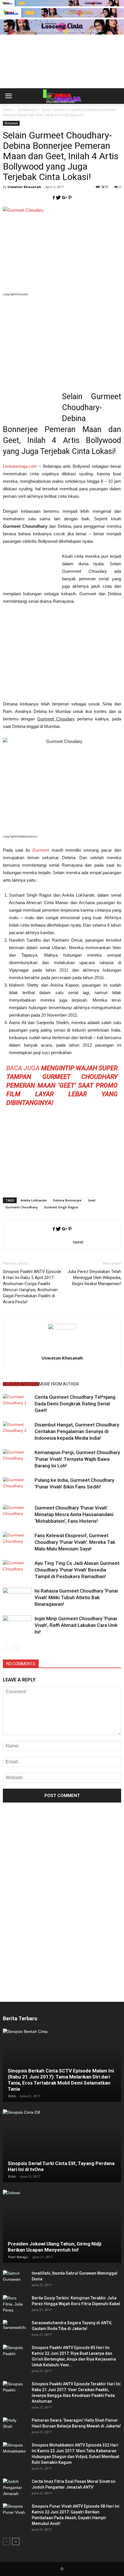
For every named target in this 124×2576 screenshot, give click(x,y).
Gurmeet (41, 850)
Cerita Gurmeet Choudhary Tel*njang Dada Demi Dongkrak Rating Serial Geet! (75, 1404)
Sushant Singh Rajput (61, 1207)
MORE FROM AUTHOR (59, 1384)
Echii (12, 2096)
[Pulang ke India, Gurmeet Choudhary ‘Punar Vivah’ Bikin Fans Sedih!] (17, 1487)
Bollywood (11, 123)
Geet (92, 1200)
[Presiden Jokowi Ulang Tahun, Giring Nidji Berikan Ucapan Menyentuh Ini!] (62, 2226)
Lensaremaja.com (20, 466)
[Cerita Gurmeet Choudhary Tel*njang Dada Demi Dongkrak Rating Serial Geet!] (17, 1404)
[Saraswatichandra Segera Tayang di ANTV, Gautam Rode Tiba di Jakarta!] (14, 2329)
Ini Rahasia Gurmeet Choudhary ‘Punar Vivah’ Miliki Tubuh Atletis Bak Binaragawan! (76, 1597)
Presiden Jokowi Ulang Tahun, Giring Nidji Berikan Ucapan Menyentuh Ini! (55, 2247)
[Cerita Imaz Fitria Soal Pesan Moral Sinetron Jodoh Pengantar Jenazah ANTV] (14, 2488)
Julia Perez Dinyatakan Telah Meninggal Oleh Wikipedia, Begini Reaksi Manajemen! (94, 1278)
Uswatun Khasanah (24, 187)
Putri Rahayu (18, 2257)
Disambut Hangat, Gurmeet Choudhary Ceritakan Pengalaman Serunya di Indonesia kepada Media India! (77, 1431)
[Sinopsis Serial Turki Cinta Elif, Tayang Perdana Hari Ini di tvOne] (62, 2146)
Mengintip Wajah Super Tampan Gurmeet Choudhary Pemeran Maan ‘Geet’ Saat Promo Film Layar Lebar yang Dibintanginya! (62, 1085)
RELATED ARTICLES (21, 1384)
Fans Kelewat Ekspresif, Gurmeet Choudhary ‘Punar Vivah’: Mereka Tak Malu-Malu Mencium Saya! (75, 1542)
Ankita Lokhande (34, 1200)
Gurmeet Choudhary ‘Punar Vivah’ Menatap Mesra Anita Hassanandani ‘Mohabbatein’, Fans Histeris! (74, 1514)
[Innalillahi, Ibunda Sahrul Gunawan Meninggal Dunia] (14, 2279)
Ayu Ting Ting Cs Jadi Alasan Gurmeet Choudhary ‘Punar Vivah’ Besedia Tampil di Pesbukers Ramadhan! (77, 1570)
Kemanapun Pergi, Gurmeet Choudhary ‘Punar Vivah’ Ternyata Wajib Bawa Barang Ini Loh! (77, 1459)
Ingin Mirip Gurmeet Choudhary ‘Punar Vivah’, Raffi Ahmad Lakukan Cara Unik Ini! (76, 1625)
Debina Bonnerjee (67, 1200)
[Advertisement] (62, 71)
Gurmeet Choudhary (22, 1207)
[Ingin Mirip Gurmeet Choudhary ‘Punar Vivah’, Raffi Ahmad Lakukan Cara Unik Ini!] (17, 1625)
